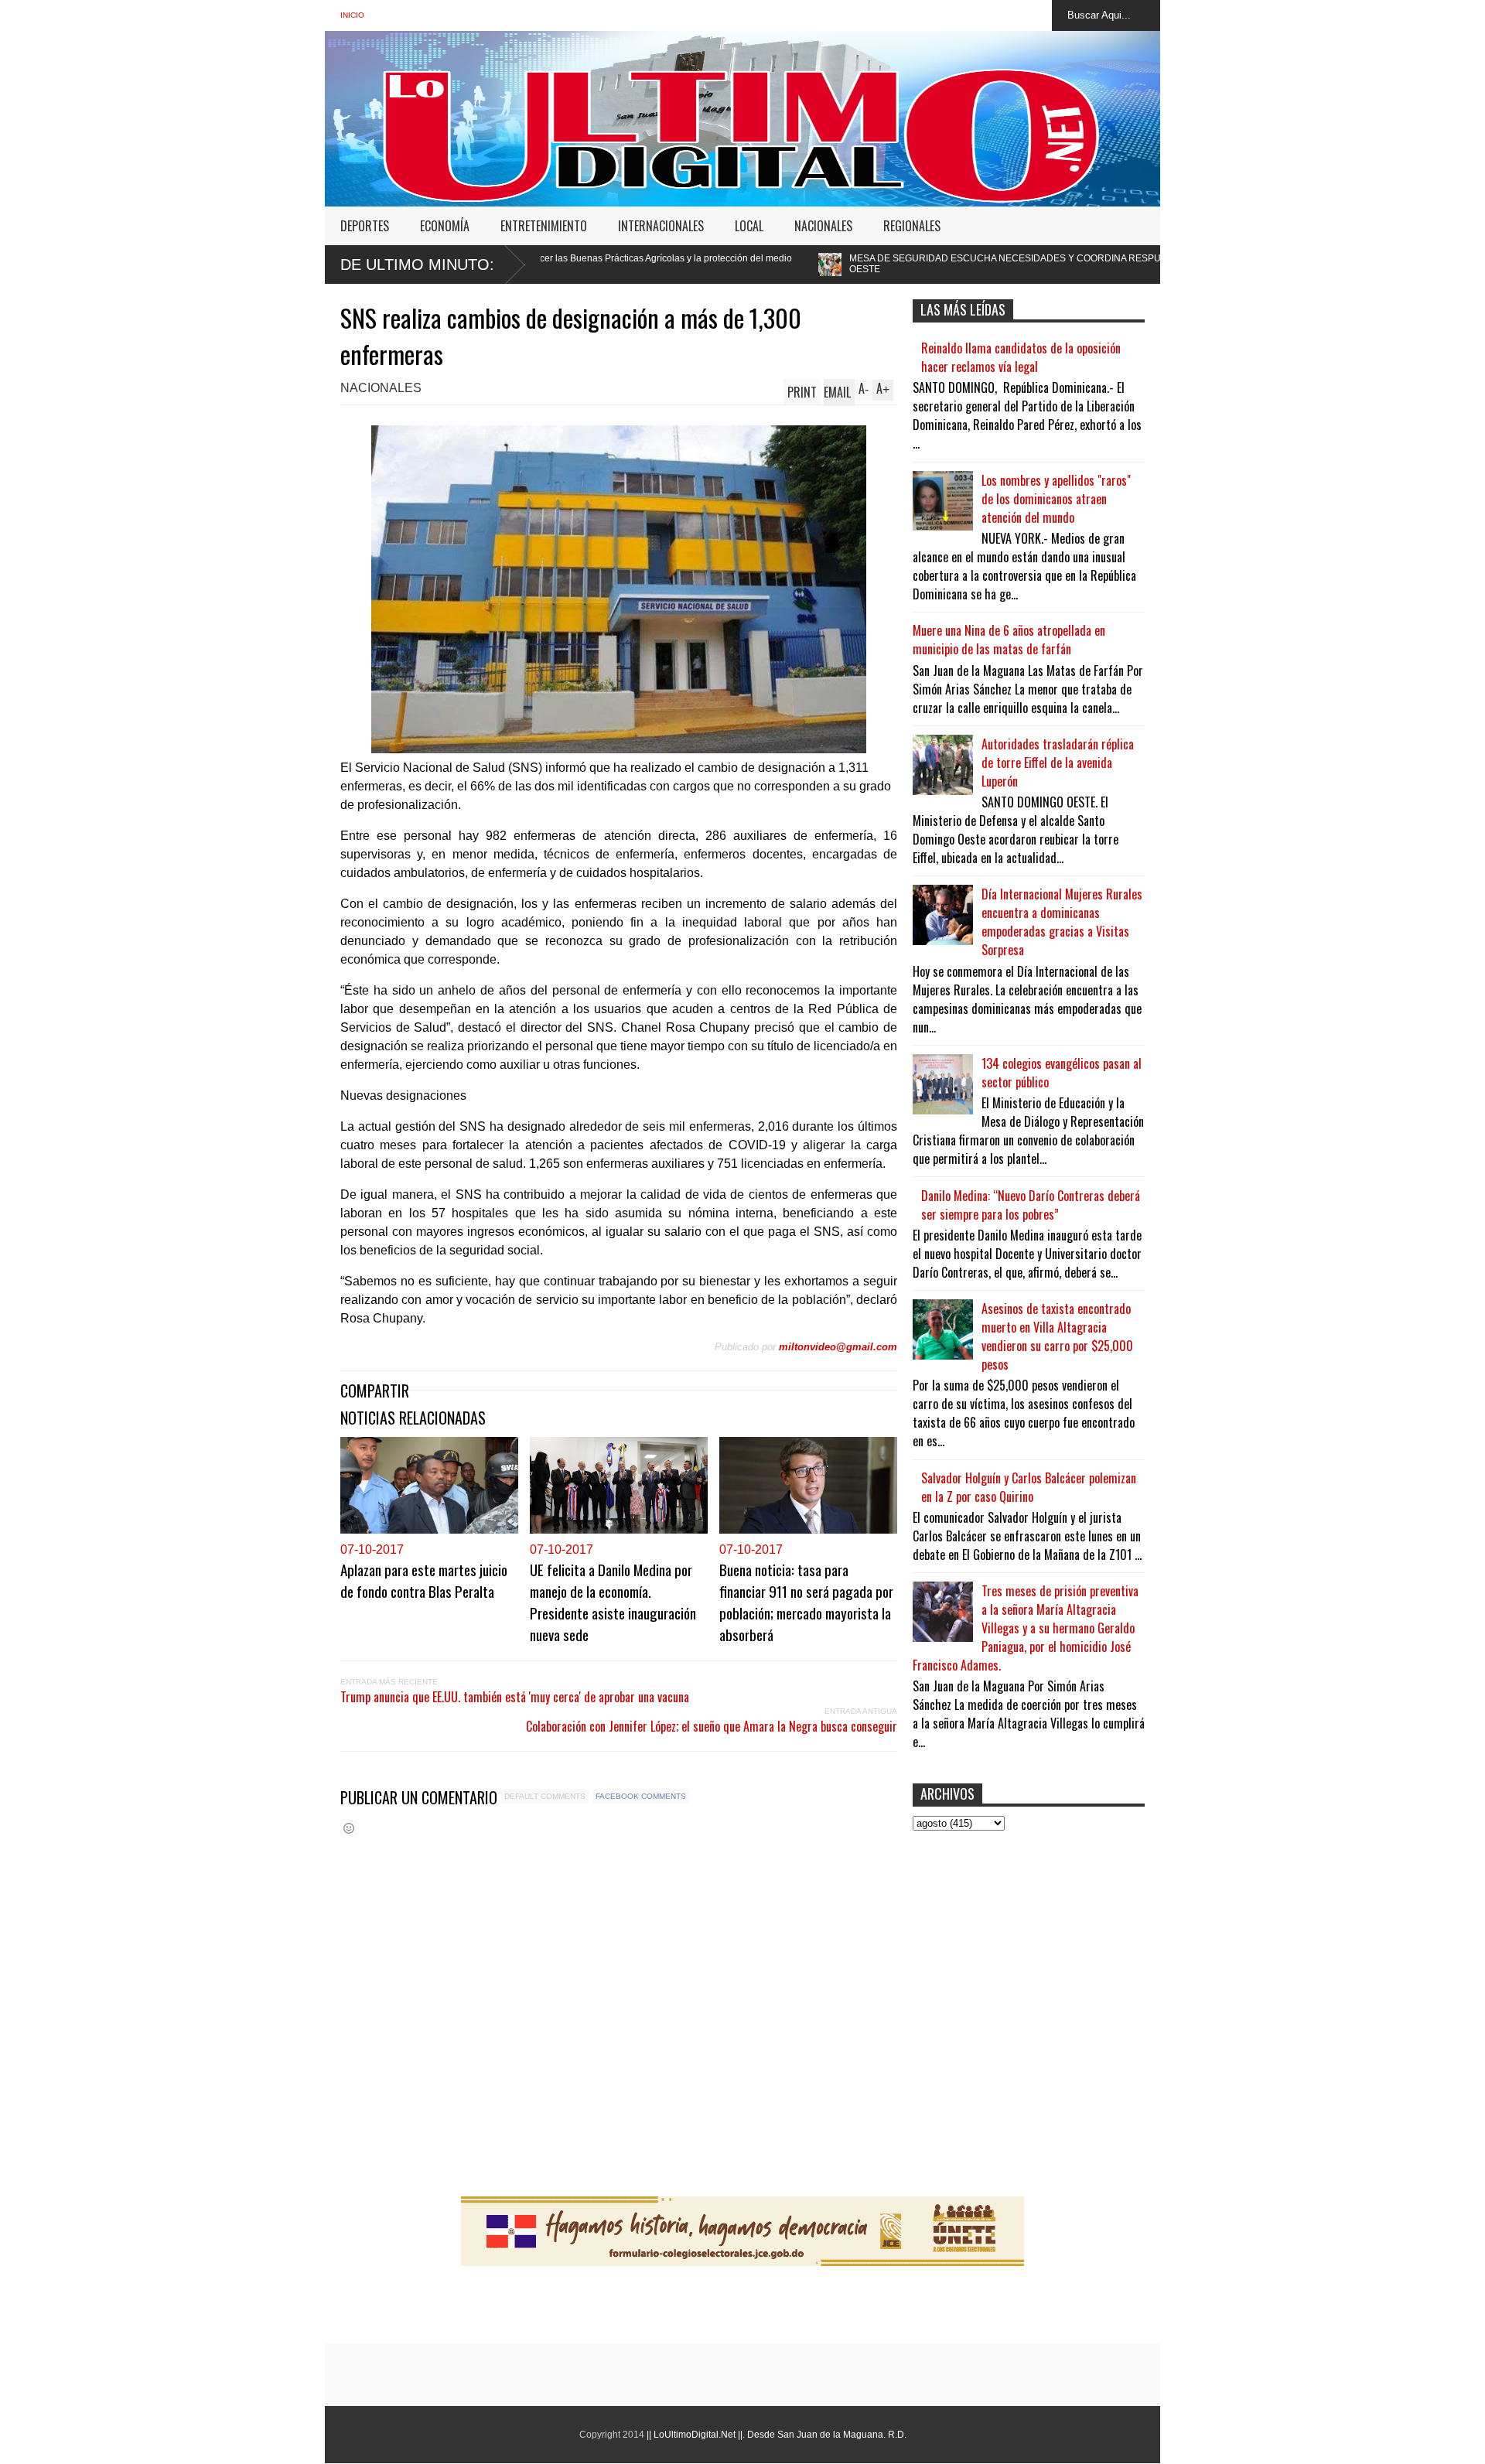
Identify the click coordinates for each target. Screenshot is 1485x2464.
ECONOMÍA (445, 226)
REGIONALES (912, 226)
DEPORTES (365, 226)
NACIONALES (823, 226)
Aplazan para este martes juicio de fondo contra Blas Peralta (424, 1580)
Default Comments (545, 1796)
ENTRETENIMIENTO (544, 226)
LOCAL (749, 226)
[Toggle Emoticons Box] (349, 1828)
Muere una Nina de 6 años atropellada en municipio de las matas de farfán (1009, 640)
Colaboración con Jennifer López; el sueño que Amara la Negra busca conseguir (712, 1726)
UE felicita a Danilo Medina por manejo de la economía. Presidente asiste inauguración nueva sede (613, 1602)
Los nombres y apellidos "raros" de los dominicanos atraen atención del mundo (1056, 499)
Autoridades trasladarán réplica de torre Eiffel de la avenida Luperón (1058, 763)
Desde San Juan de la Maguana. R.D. (827, 2435)
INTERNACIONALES (661, 226)
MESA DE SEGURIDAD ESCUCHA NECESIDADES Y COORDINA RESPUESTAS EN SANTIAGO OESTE (845, 264)
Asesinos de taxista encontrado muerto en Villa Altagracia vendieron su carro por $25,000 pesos (1057, 1336)
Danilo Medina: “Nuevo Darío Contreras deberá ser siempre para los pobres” (1031, 1205)
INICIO (352, 15)
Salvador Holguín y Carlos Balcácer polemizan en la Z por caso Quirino (1029, 1487)
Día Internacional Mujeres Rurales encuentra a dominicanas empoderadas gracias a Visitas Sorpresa (1062, 922)
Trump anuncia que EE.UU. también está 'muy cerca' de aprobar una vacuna (515, 1697)
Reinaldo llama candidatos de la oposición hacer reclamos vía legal (1021, 357)
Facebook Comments (641, 1796)
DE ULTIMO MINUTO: (417, 264)
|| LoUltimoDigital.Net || (695, 2435)
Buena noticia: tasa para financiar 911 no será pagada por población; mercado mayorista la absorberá (806, 1602)
